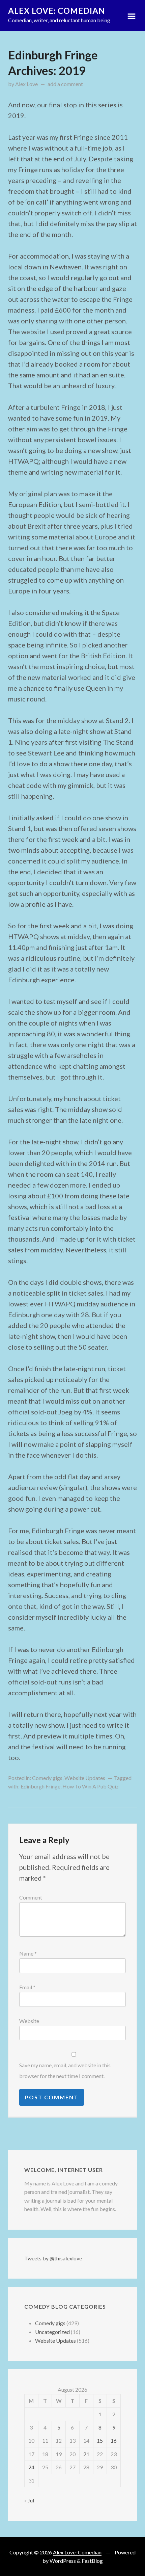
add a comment (65, 84)
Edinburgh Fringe (40, 1786)
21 (86, 2454)
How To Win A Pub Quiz (91, 1786)
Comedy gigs (47, 1778)
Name (28, 1953)
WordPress (63, 2561)
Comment (31, 1897)
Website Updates (85, 1778)
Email (27, 1987)
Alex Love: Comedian (57, 11)
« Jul (29, 2500)
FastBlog (92, 2561)
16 (114, 2440)
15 (100, 2440)
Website (29, 2021)
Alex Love (26, 84)
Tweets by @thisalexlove (53, 2258)
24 (31, 2467)
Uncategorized (52, 2332)
